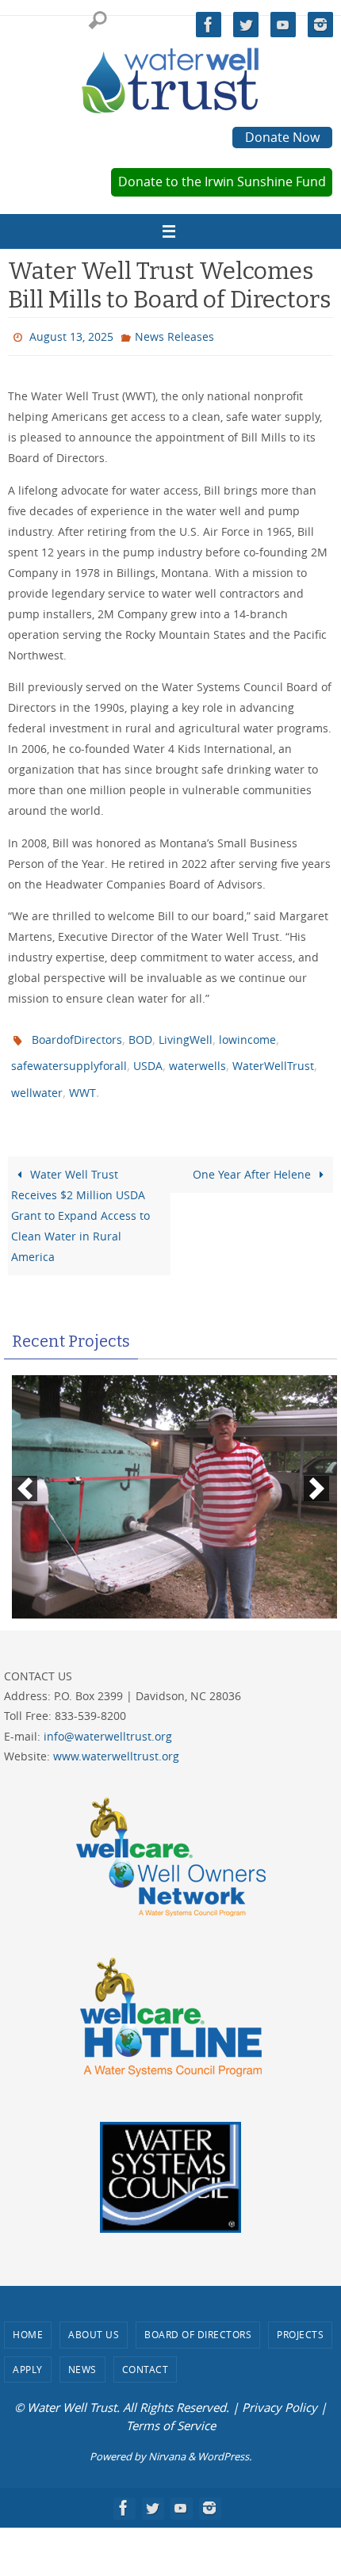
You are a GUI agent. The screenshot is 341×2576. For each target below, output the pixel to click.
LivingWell (186, 1034)
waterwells (197, 1057)
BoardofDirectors (77, 1034)
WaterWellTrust (273, 1057)
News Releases (174, 335)
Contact (146, 2354)
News (82, 2354)
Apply (28, 2354)
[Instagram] (320, 25)
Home (28, 2320)
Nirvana (167, 2442)
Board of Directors (198, 2320)
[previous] (25, 1474)
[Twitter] (246, 25)
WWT (82, 1080)
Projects (300, 2320)
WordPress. (224, 2442)
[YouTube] (283, 25)
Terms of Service (171, 2410)
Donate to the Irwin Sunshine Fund (222, 182)
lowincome (247, 1034)
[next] (316, 1474)
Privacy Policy (280, 2393)
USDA (148, 1057)
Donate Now (282, 137)
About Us (94, 2320)
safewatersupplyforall (69, 1057)
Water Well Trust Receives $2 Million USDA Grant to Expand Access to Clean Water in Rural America (80, 1200)
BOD (140, 1034)
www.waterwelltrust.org (116, 1741)
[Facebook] (209, 25)
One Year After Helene (253, 1159)
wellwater (37, 1080)
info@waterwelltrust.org (108, 1721)
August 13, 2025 (71, 335)
